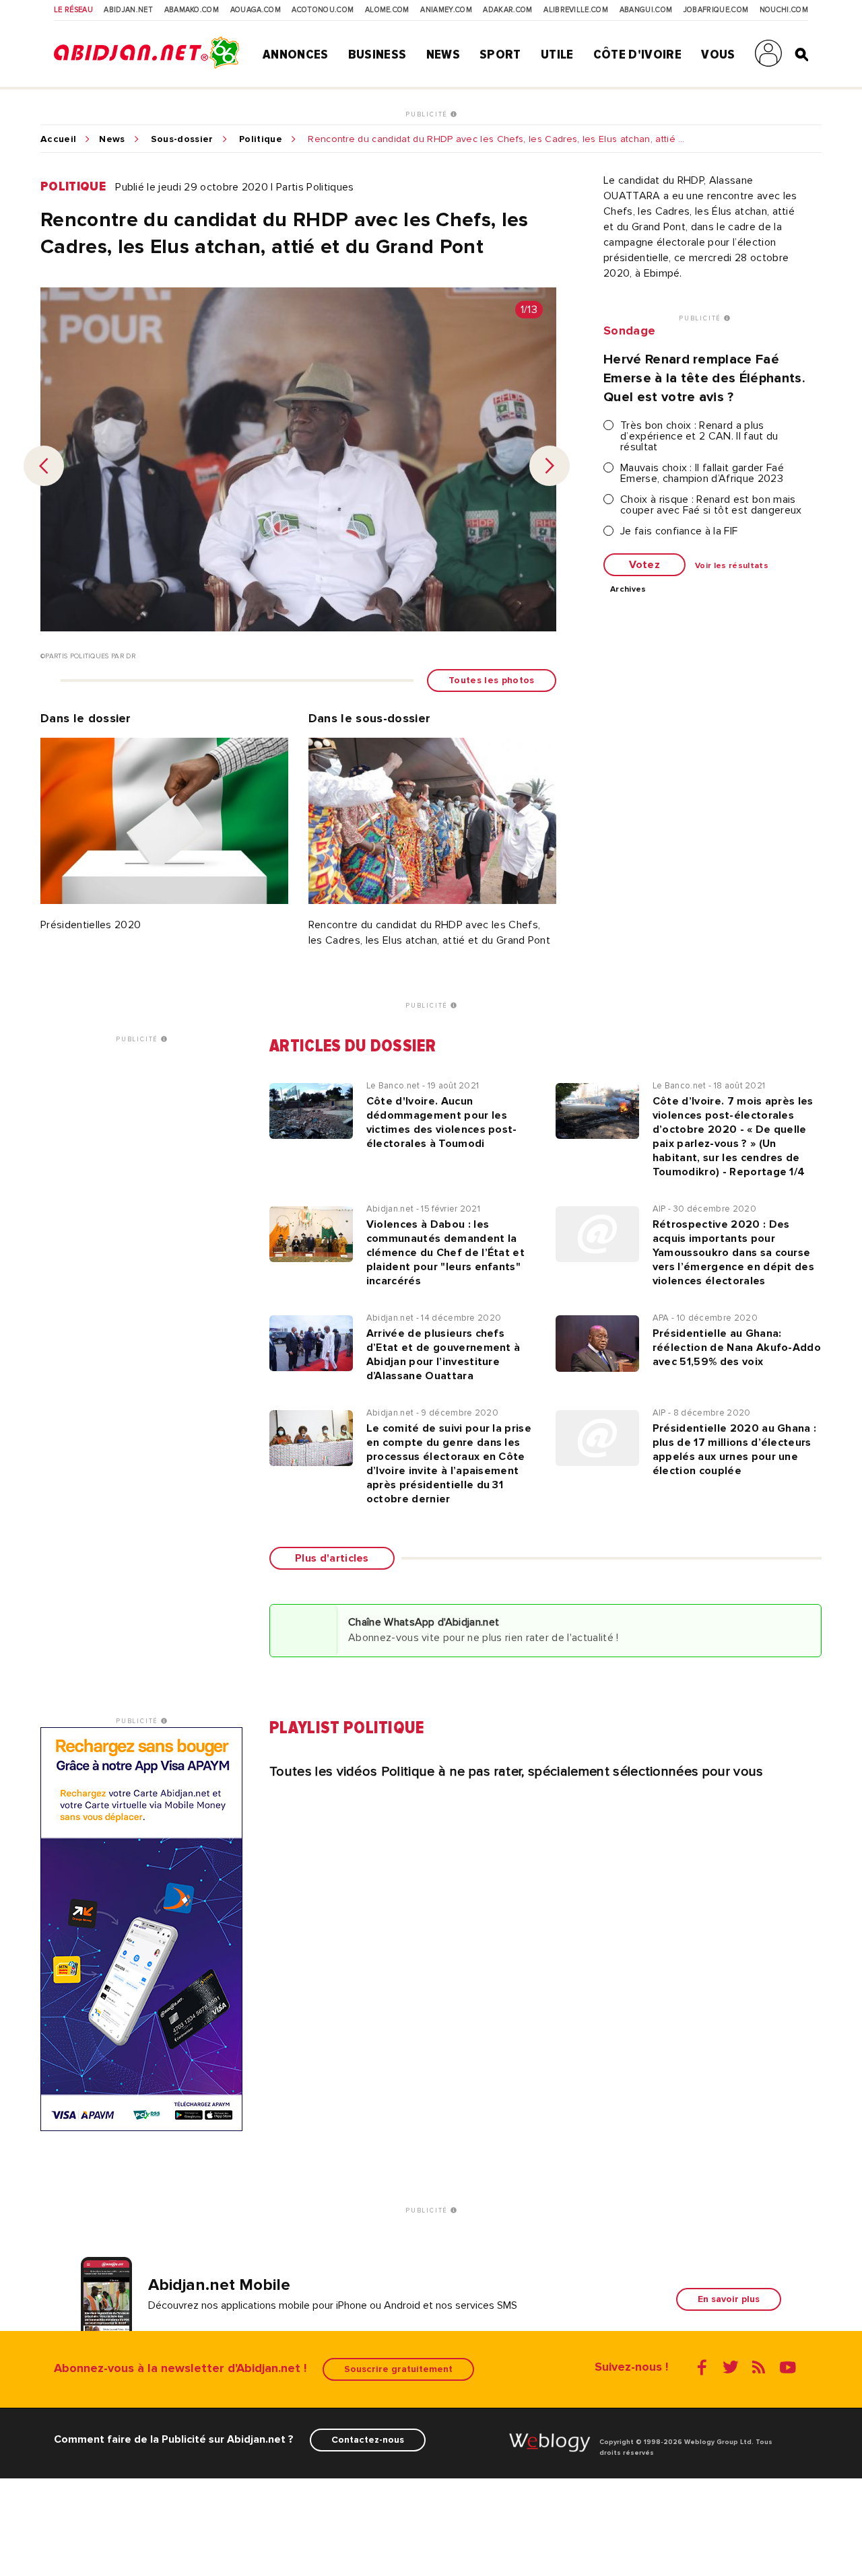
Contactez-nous (368, 2440)
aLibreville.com (576, 10)
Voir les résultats (732, 566)
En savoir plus (729, 2299)
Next (550, 466)
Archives (628, 590)
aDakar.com (507, 10)
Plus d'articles (332, 1558)
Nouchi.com (784, 10)
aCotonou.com (323, 10)
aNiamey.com (446, 10)
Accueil (58, 139)
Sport (500, 55)
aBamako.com (192, 10)
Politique (261, 139)
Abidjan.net (128, 10)
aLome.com (387, 10)
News (443, 55)
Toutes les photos (491, 680)
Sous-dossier (182, 139)
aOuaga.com (256, 10)
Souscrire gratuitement (398, 2369)
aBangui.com (646, 10)
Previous (44, 466)
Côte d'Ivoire (637, 55)
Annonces (296, 55)
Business (377, 55)
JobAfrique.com (716, 10)
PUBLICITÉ (428, 114)
